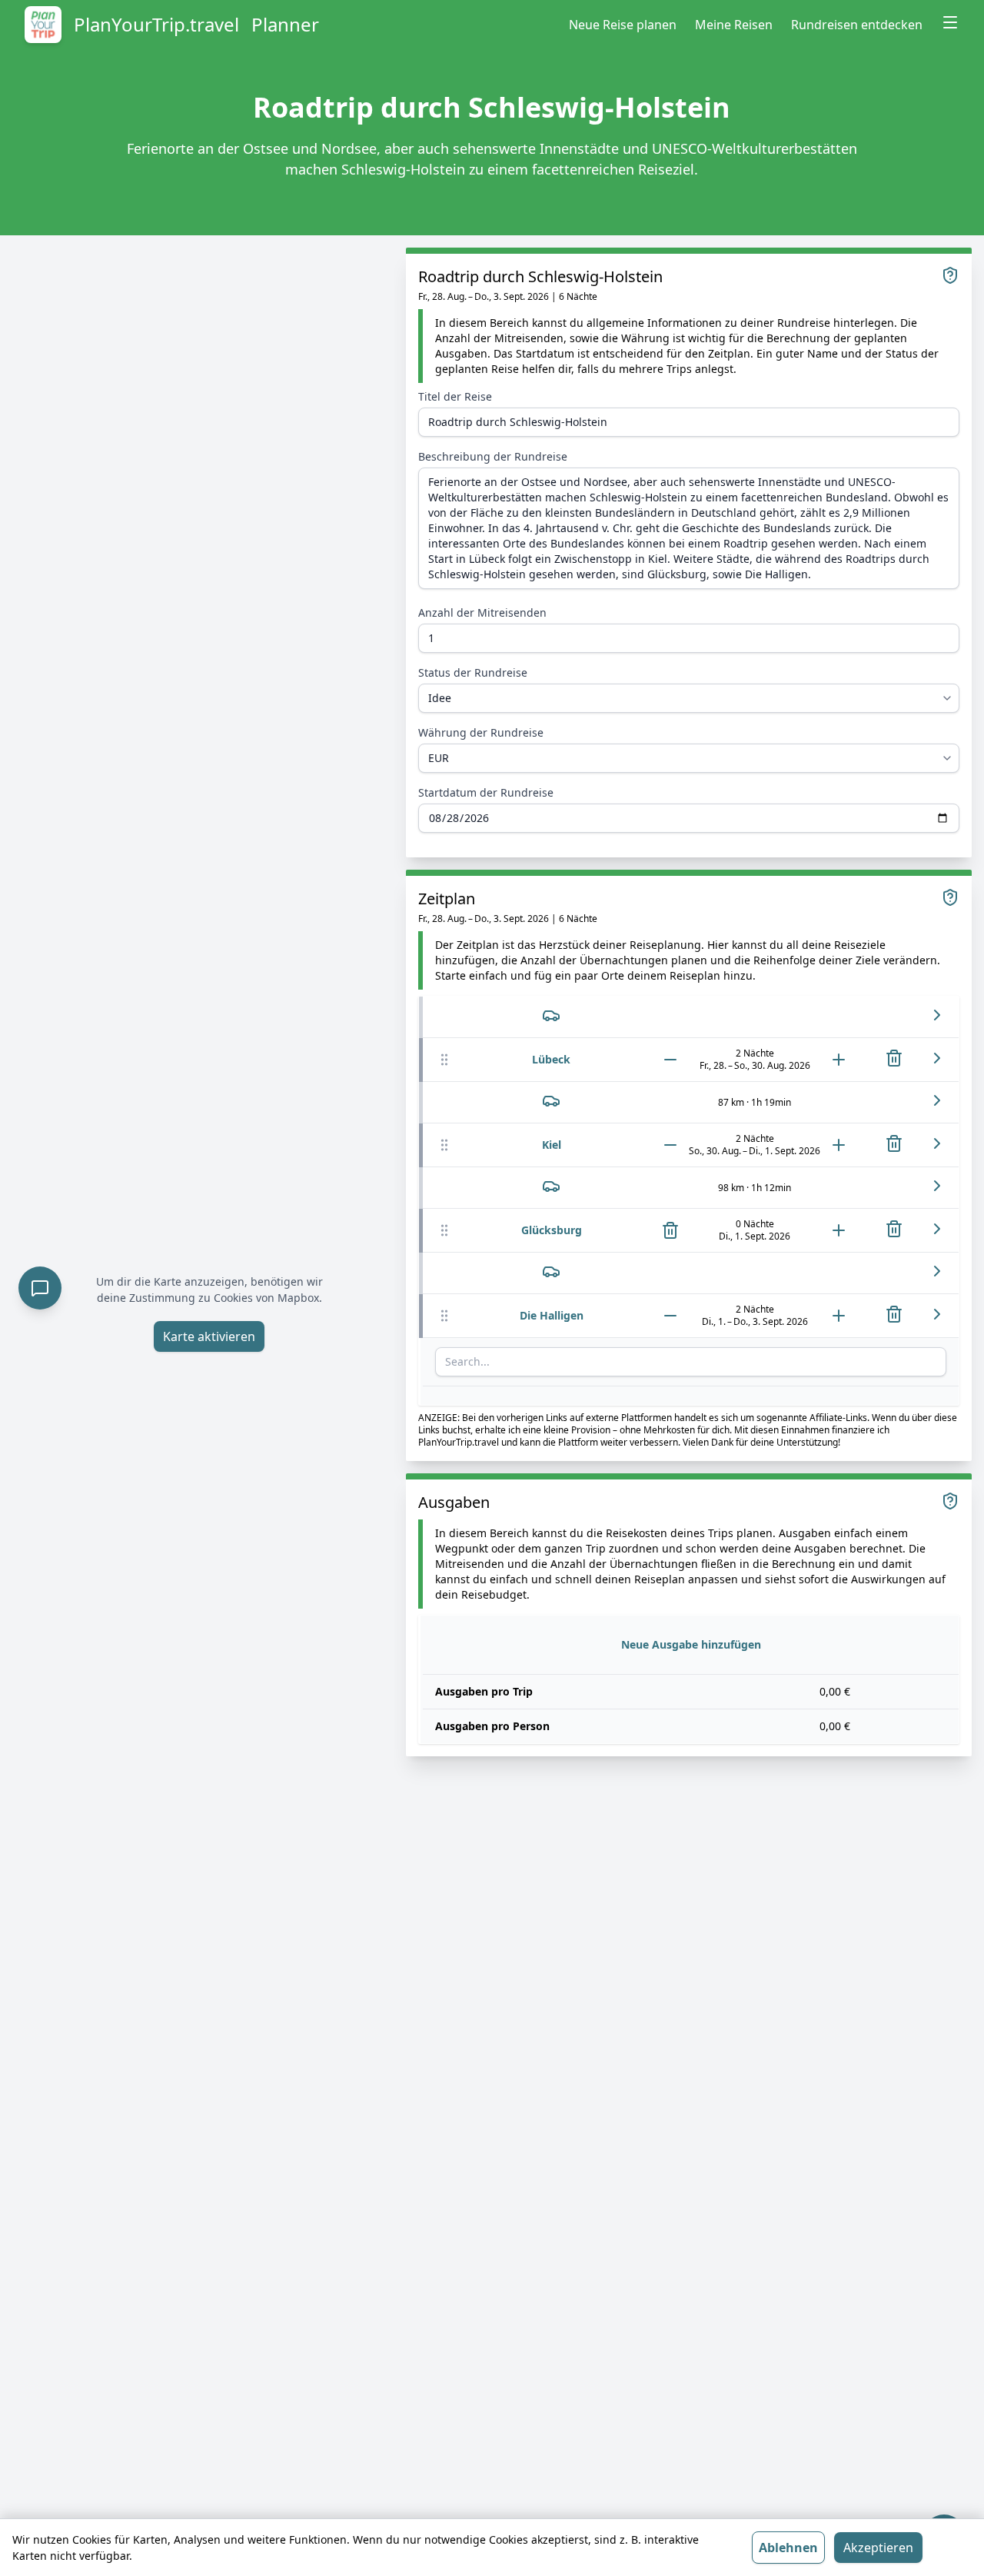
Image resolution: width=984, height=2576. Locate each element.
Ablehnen (788, 2548)
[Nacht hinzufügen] (839, 1060)
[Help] (950, 275)
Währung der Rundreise (481, 732)
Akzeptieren (878, 2548)
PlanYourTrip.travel (156, 25)
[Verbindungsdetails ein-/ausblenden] (937, 1015)
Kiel (552, 1145)
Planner (285, 25)
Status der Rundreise (473, 672)
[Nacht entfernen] (670, 1060)
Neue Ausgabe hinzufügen (691, 1644)
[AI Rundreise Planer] (40, 1288)
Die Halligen (552, 1315)
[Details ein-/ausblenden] (937, 1058)
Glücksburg (552, 1230)
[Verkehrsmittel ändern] (551, 1015)
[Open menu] (950, 22)
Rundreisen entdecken (857, 25)
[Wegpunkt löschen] (894, 1058)
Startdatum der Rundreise (486, 792)
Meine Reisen (734, 25)
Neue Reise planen (623, 25)
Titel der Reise (455, 396)
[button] (444, 1060)
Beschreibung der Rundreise (493, 456)
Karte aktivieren (209, 1336)
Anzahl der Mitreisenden (482, 612)
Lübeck (551, 1059)
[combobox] (691, 1362)
